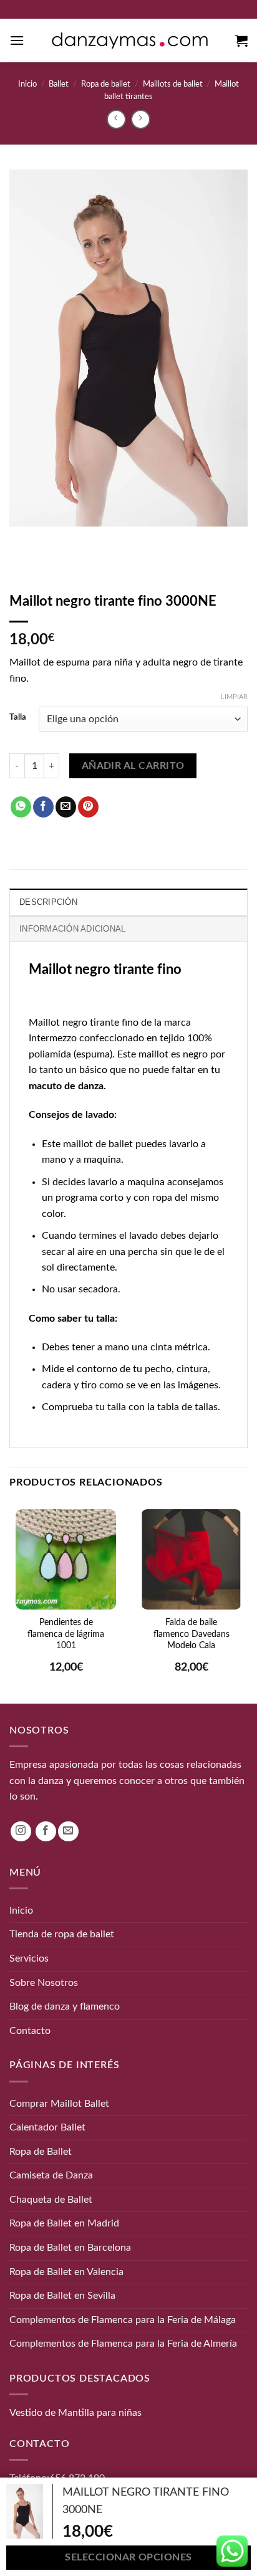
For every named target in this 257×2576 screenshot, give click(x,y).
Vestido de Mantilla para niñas (75, 2413)
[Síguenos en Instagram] (21, 1831)
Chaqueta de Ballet (51, 2200)
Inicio (27, 84)
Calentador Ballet (47, 2127)
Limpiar (234, 697)
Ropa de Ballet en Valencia (66, 2271)
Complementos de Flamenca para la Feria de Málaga (123, 2320)
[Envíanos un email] (68, 1831)
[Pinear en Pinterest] (88, 807)
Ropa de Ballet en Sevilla (62, 2296)
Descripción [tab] (48, 902)
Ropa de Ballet (41, 2151)
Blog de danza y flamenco (65, 2006)
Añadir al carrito (133, 766)
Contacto (30, 2030)
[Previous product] (141, 119)
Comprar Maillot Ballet (59, 2103)
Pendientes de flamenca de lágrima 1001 (66, 1634)
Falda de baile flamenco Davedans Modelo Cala (192, 1634)
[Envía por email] (66, 807)
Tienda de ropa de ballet (62, 1934)
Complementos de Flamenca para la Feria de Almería (123, 2344)
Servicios (29, 1958)
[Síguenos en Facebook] (46, 1831)
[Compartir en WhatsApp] (21, 807)
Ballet (59, 84)
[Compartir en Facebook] (43, 807)
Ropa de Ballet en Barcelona (70, 2248)
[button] (17, 40)
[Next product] (116, 119)
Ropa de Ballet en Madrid (64, 2223)
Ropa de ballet (106, 84)
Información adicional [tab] (72, 929)
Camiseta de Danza (51, 2175)
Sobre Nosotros (44, 1982)
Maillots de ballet (173, 84)
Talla (18, 718)
